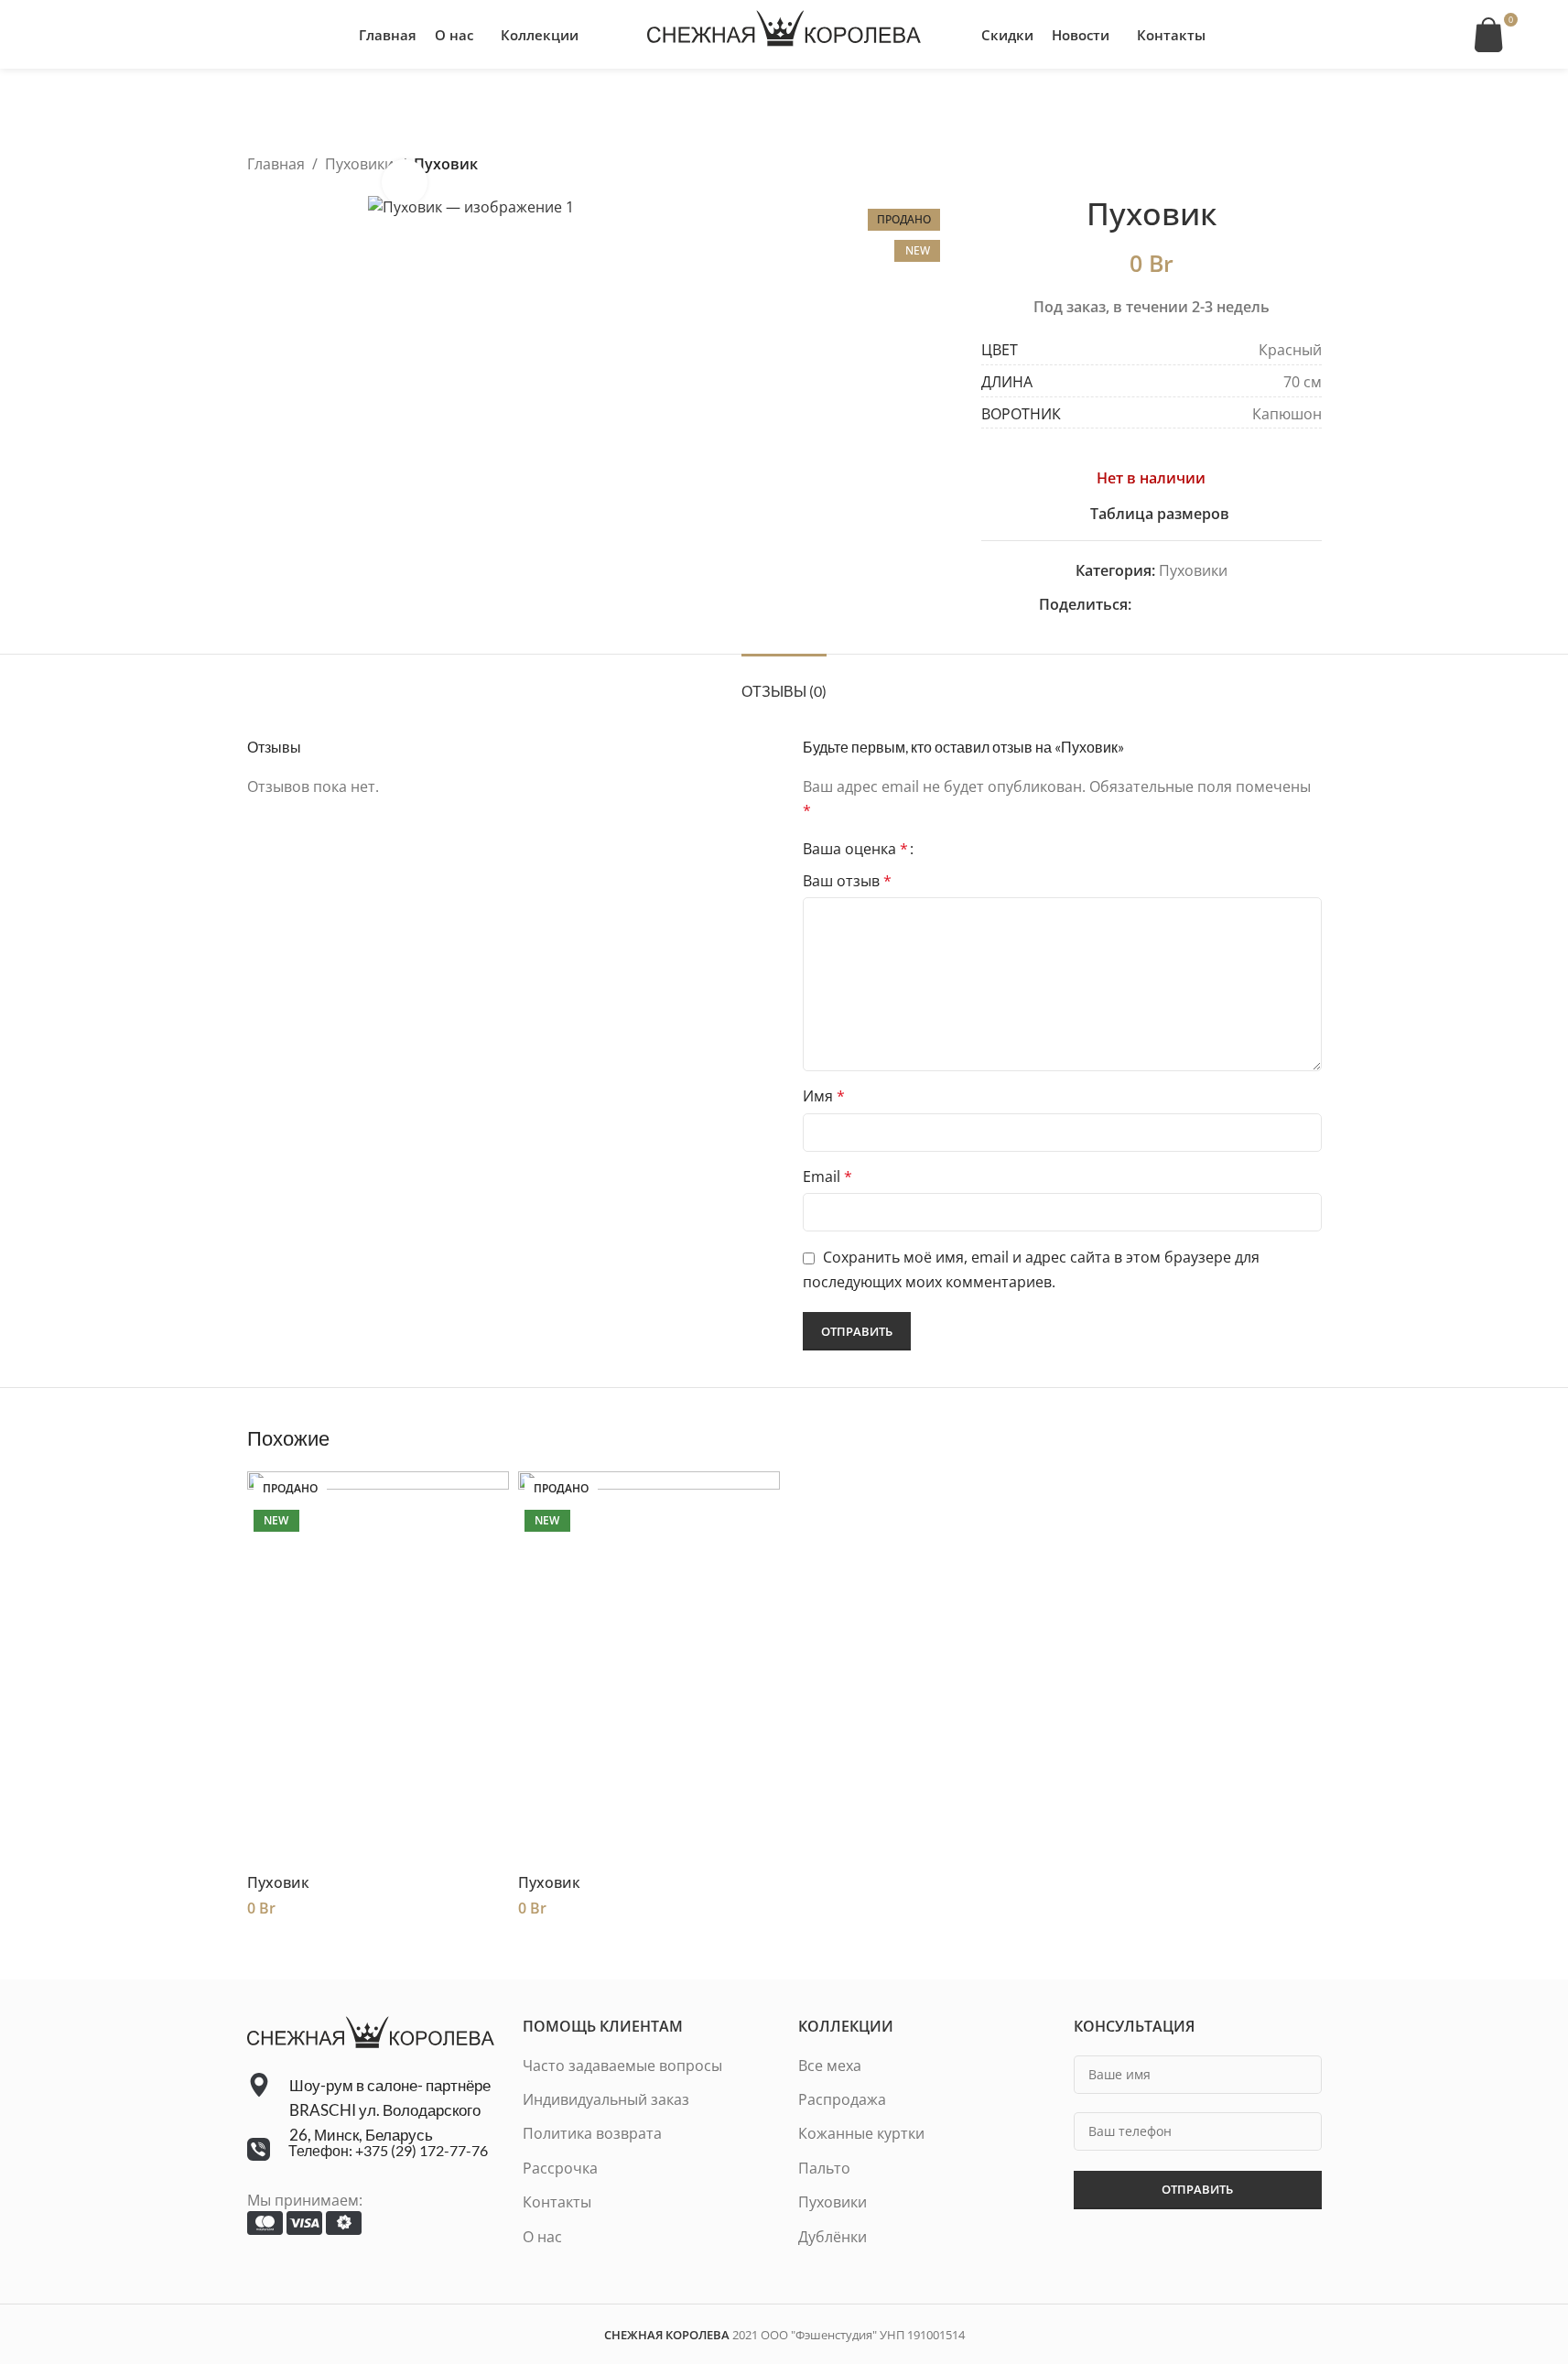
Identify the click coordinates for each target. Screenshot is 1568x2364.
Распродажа (842, 2099)
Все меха (830, 2066)
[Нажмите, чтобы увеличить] (405, 182)
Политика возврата (592, 2133)
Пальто (824, 2168)
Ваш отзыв (847, 881)
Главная (276, 164)
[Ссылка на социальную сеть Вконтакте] (1230, 605)
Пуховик (278, 1882)
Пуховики (359, 164)
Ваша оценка (855, 849)
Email (827, 1177)
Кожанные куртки (861, 2133)
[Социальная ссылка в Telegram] (1252, 605)
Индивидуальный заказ (606, 2099)
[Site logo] (784, 33)
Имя (824, 1096)
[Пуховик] (378, 1668)
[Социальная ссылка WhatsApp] (1208, 605)
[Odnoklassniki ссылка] (1186, 605)
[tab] (784, 682)
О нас (542, 2237)
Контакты (557, 2202)
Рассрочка (560, 2168)
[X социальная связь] (1164, 605)
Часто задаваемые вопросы (622, 2066)
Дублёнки (833, 2237)
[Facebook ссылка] (1142, 605)
